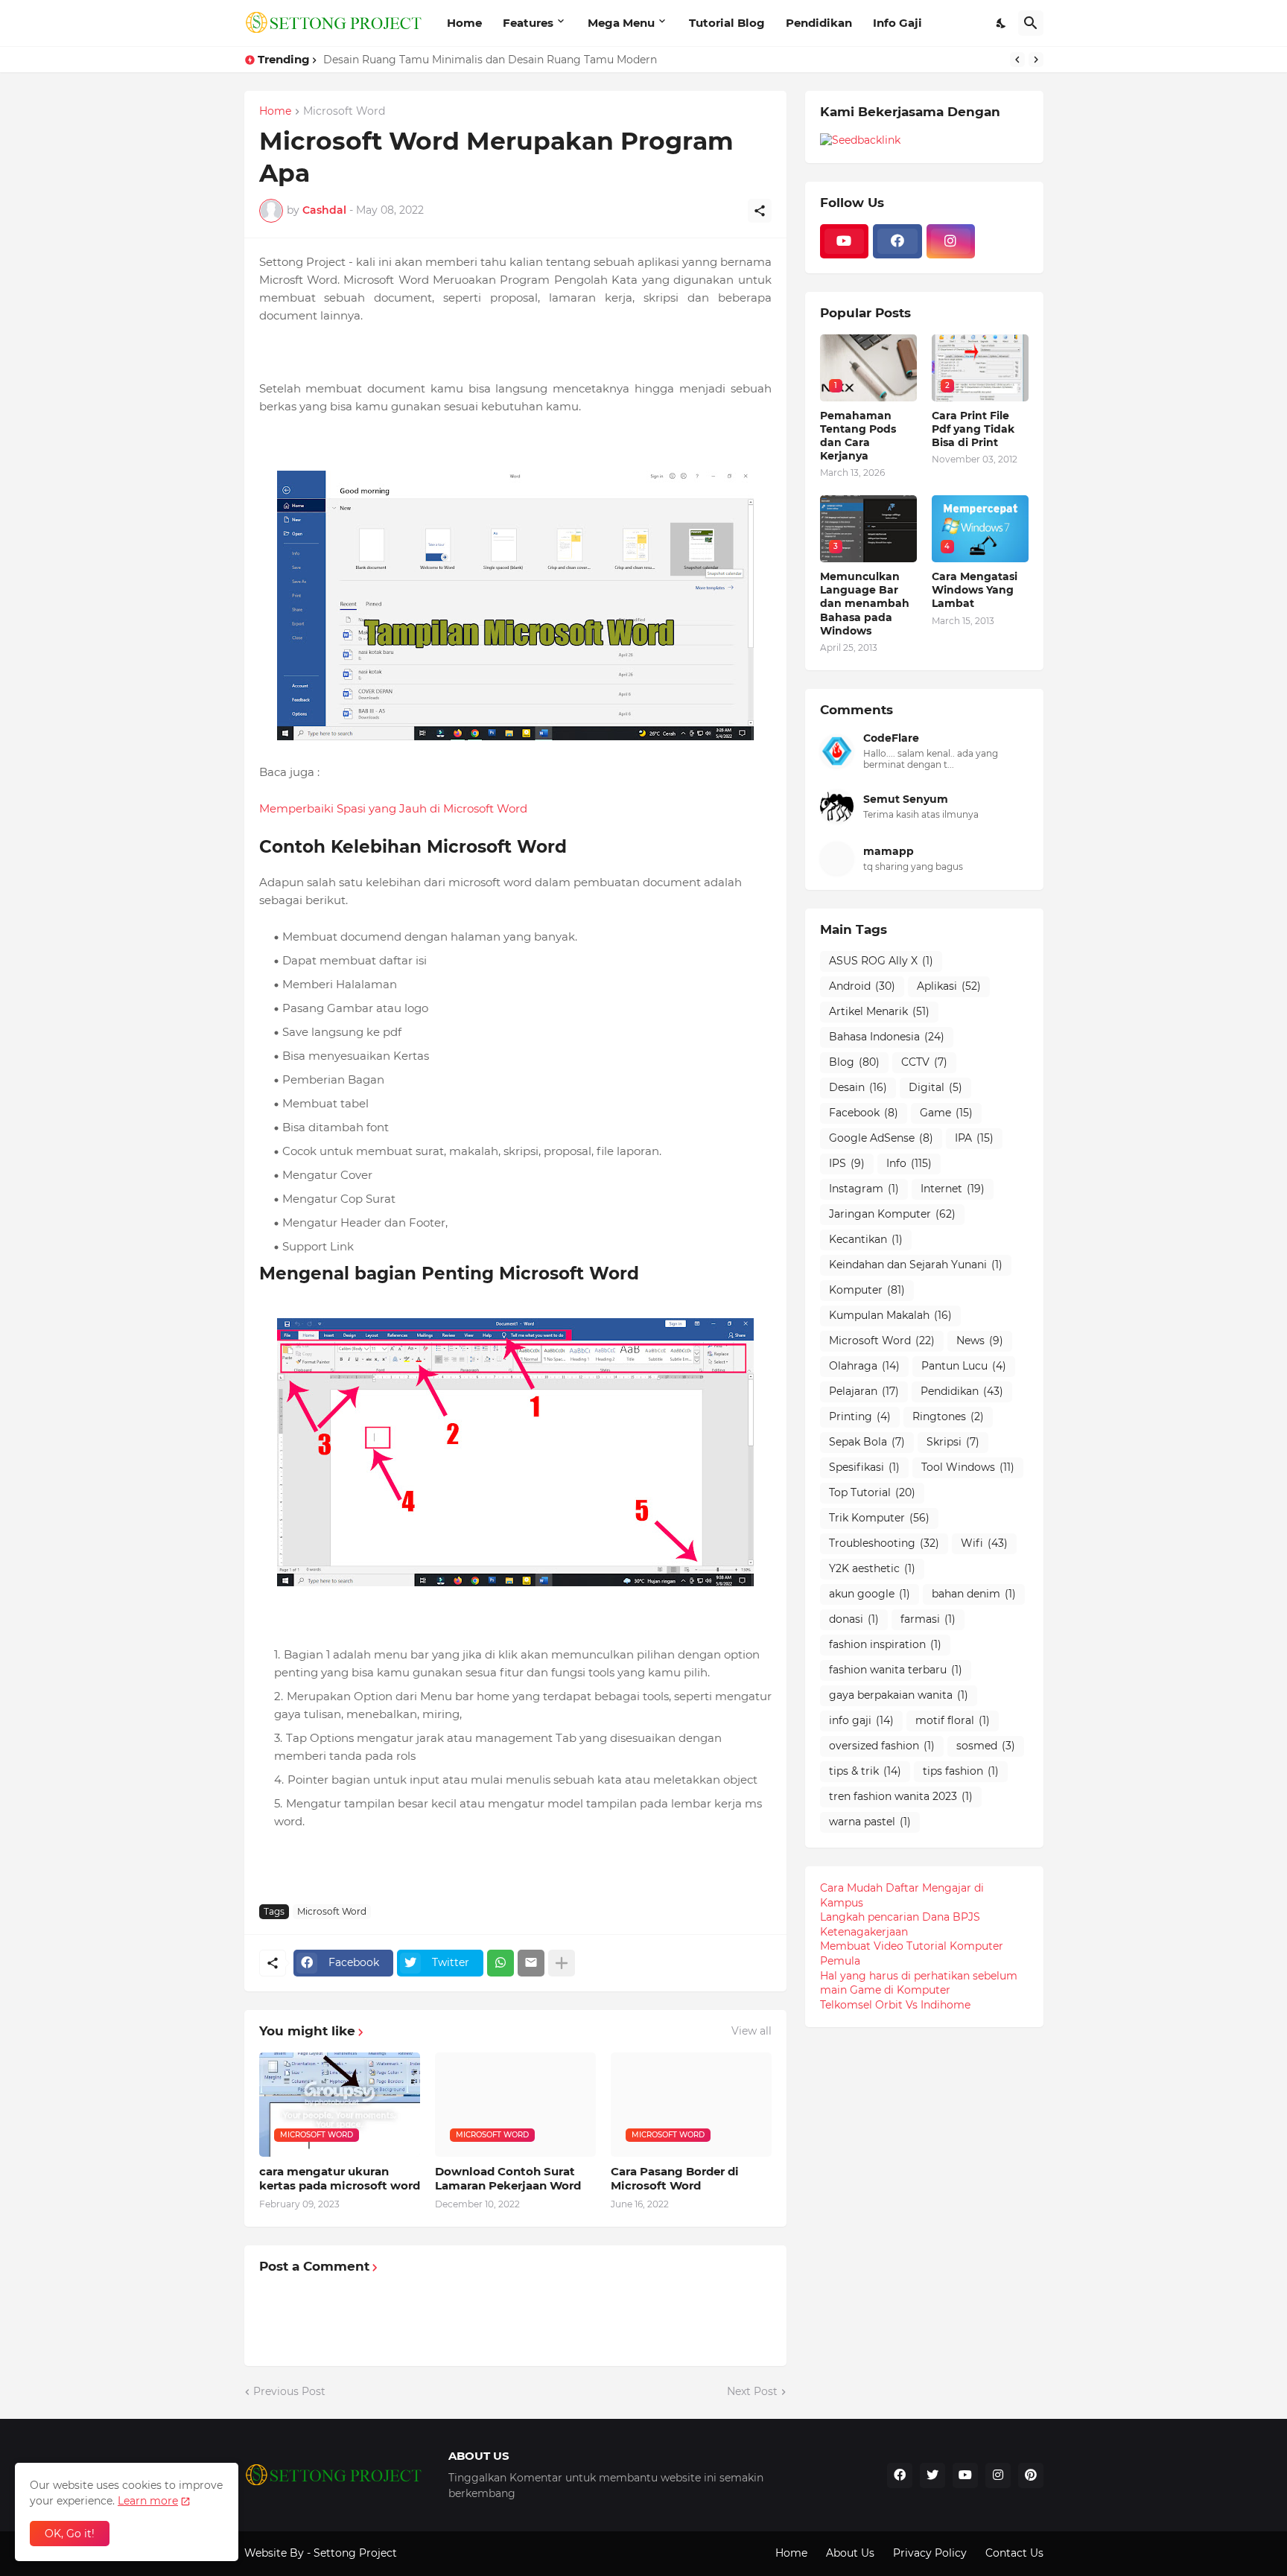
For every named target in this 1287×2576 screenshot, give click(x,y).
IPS (847, 1163)
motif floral (953, 1720)
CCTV (924, 1062)
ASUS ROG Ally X (881, 961)
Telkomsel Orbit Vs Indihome (895, 2005)
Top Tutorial (872, 1492)
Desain (858, 1087)
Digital (935, 1087)
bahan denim (974, 1594)
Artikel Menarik (879, 1011)
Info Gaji (897, 23)
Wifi (984, 1543)
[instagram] (951, 241)
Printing (860, 1416)
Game (946, 1113)
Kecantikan (866, 1239)
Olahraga (864, 1366)
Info (909, 1163)
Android (862, 986)
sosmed (986, 1746)
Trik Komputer (879, 1518)
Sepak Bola (867, 1442)
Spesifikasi (864, 1467)
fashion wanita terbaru (896, 1670)
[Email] (531, 1963)
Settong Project (355, 2553)
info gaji (861, 1720)
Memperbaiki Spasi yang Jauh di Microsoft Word (393, 808)
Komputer (867, 1290)
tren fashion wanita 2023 (901, 1796)
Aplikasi (949, 986)
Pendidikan (819, 23)
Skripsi (953, 1442)
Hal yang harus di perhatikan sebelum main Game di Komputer (919, 1983)
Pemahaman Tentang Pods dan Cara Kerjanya (858, 436)
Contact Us (1014, 2553)
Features (528, 23)
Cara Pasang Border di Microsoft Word (675, 2179)
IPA (974, 1138)
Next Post (752, 2391)
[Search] (1031, 23)
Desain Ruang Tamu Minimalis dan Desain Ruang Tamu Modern (490, 60)
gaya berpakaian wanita (899, 1695)
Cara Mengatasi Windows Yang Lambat (975, 590)
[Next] (1036, 60)
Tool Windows (968, 1467)
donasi (854, 1619)
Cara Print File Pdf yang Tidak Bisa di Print (973, 429)
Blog (854, 1062)
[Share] (760, 211)
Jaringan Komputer (892, 1214)
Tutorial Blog (727, 23)
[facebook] (897, 241)
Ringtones (948, 1416)
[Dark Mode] (1002, 23)
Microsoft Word (344, 112)
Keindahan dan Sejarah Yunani (916, 1265)
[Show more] (562, 1963)
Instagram (864, 1189)
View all (751, 2031)
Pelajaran (864, 1391)
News (980, 1341)
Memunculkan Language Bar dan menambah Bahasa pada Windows (865, 604)
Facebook (864, 1113)
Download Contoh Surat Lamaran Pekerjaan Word (508, 2179)
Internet (953, 1189)
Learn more (148, 2501)
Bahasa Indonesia (887, 1037)
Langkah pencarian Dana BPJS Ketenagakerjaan (900, 1924)
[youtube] (845, 241)
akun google (870, 1594)
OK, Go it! (70, 2534)
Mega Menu (621, 23)
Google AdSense (881, 1138)
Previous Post (289, 2391)
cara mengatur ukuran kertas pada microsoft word (340, 2179)
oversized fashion (882, 1746)
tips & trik (865, 1771)
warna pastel (870, 1822)
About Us (850, 2553)
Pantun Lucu (964, 1366)
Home (464, 23)
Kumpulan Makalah (890, 1315)
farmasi (928, 1619)
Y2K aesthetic (872, 1568)
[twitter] (932, 2475)
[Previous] (1017, 60)
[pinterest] (1031, 2475)
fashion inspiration (885, 1644)
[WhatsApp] (500, 1963)
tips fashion (961, 1771)
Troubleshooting (884, 1543)
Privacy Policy (930, 2553)
